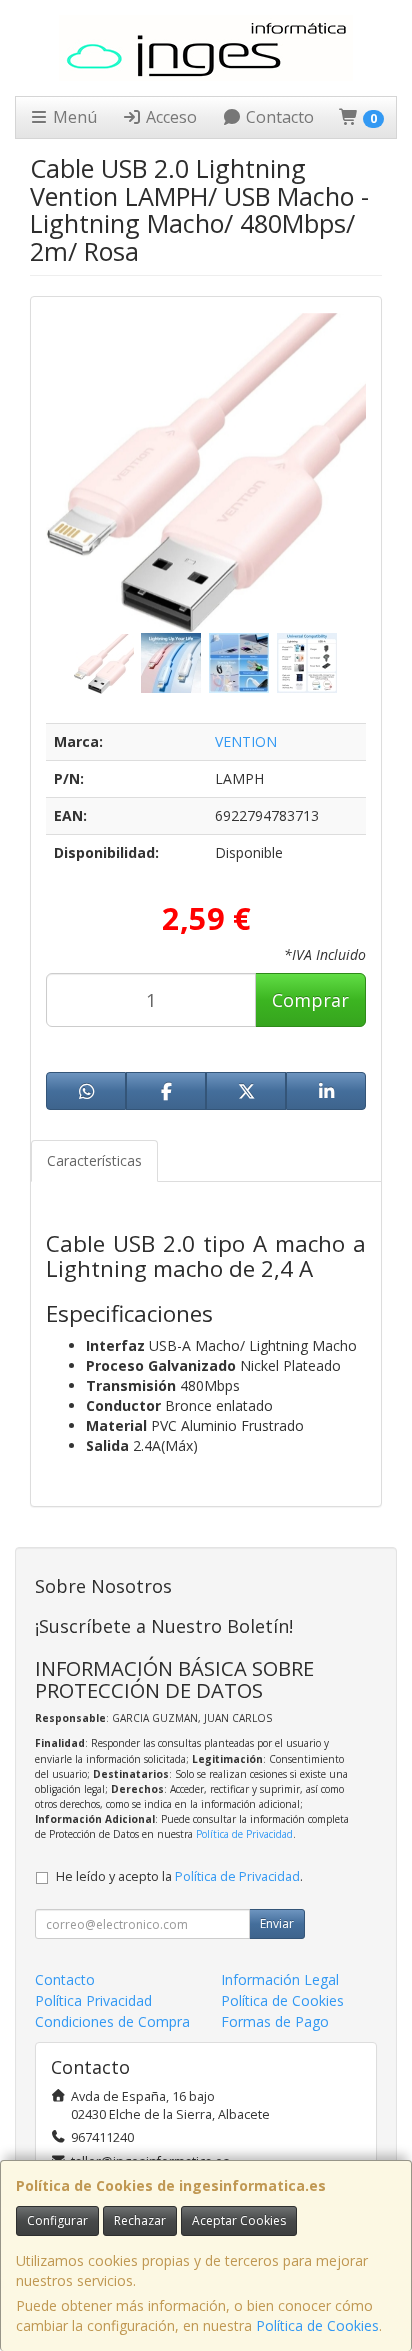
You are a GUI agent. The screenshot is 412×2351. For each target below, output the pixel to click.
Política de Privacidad (244, 1834)
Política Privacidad (93, 2000)
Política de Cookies (317, 2325)
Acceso (169, 117)
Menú (73, 117)
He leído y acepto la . (179, 1876)
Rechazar (140, 2220)
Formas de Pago (275, 2021)
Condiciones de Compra (112, 2021)
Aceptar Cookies (239, 2220)
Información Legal (280, 1979)
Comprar (310, 1000)
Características (94, 1160)
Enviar (277, 1923)
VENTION (246, 741)
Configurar (57, 2220)
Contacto (278, 117)
